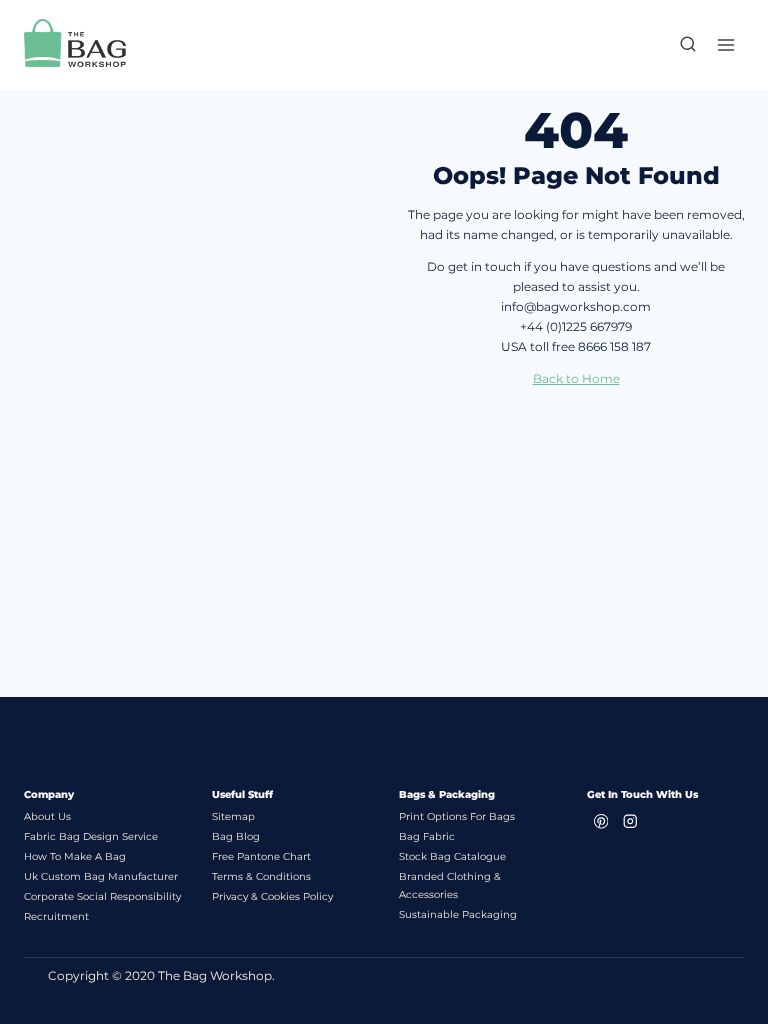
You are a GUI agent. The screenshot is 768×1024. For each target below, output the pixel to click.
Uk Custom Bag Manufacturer (101, 876)
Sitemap (233, 816)
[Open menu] (725, 44)
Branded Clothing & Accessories (450, 885)
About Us (47, 816)
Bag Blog (236, 836)
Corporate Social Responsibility (102, 896)
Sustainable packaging (458, 914)
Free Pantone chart (261, 856)
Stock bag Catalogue (452, 856)
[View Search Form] (678, 45)
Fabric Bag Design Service (91, 836)
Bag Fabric (427, 836)
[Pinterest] (601, 821)
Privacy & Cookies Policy (272, 896)
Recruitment (56, 916)
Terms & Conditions (261, 876)
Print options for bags (457, 816)
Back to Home (576, 378)
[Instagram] (630, 821)
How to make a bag (75, 856)
